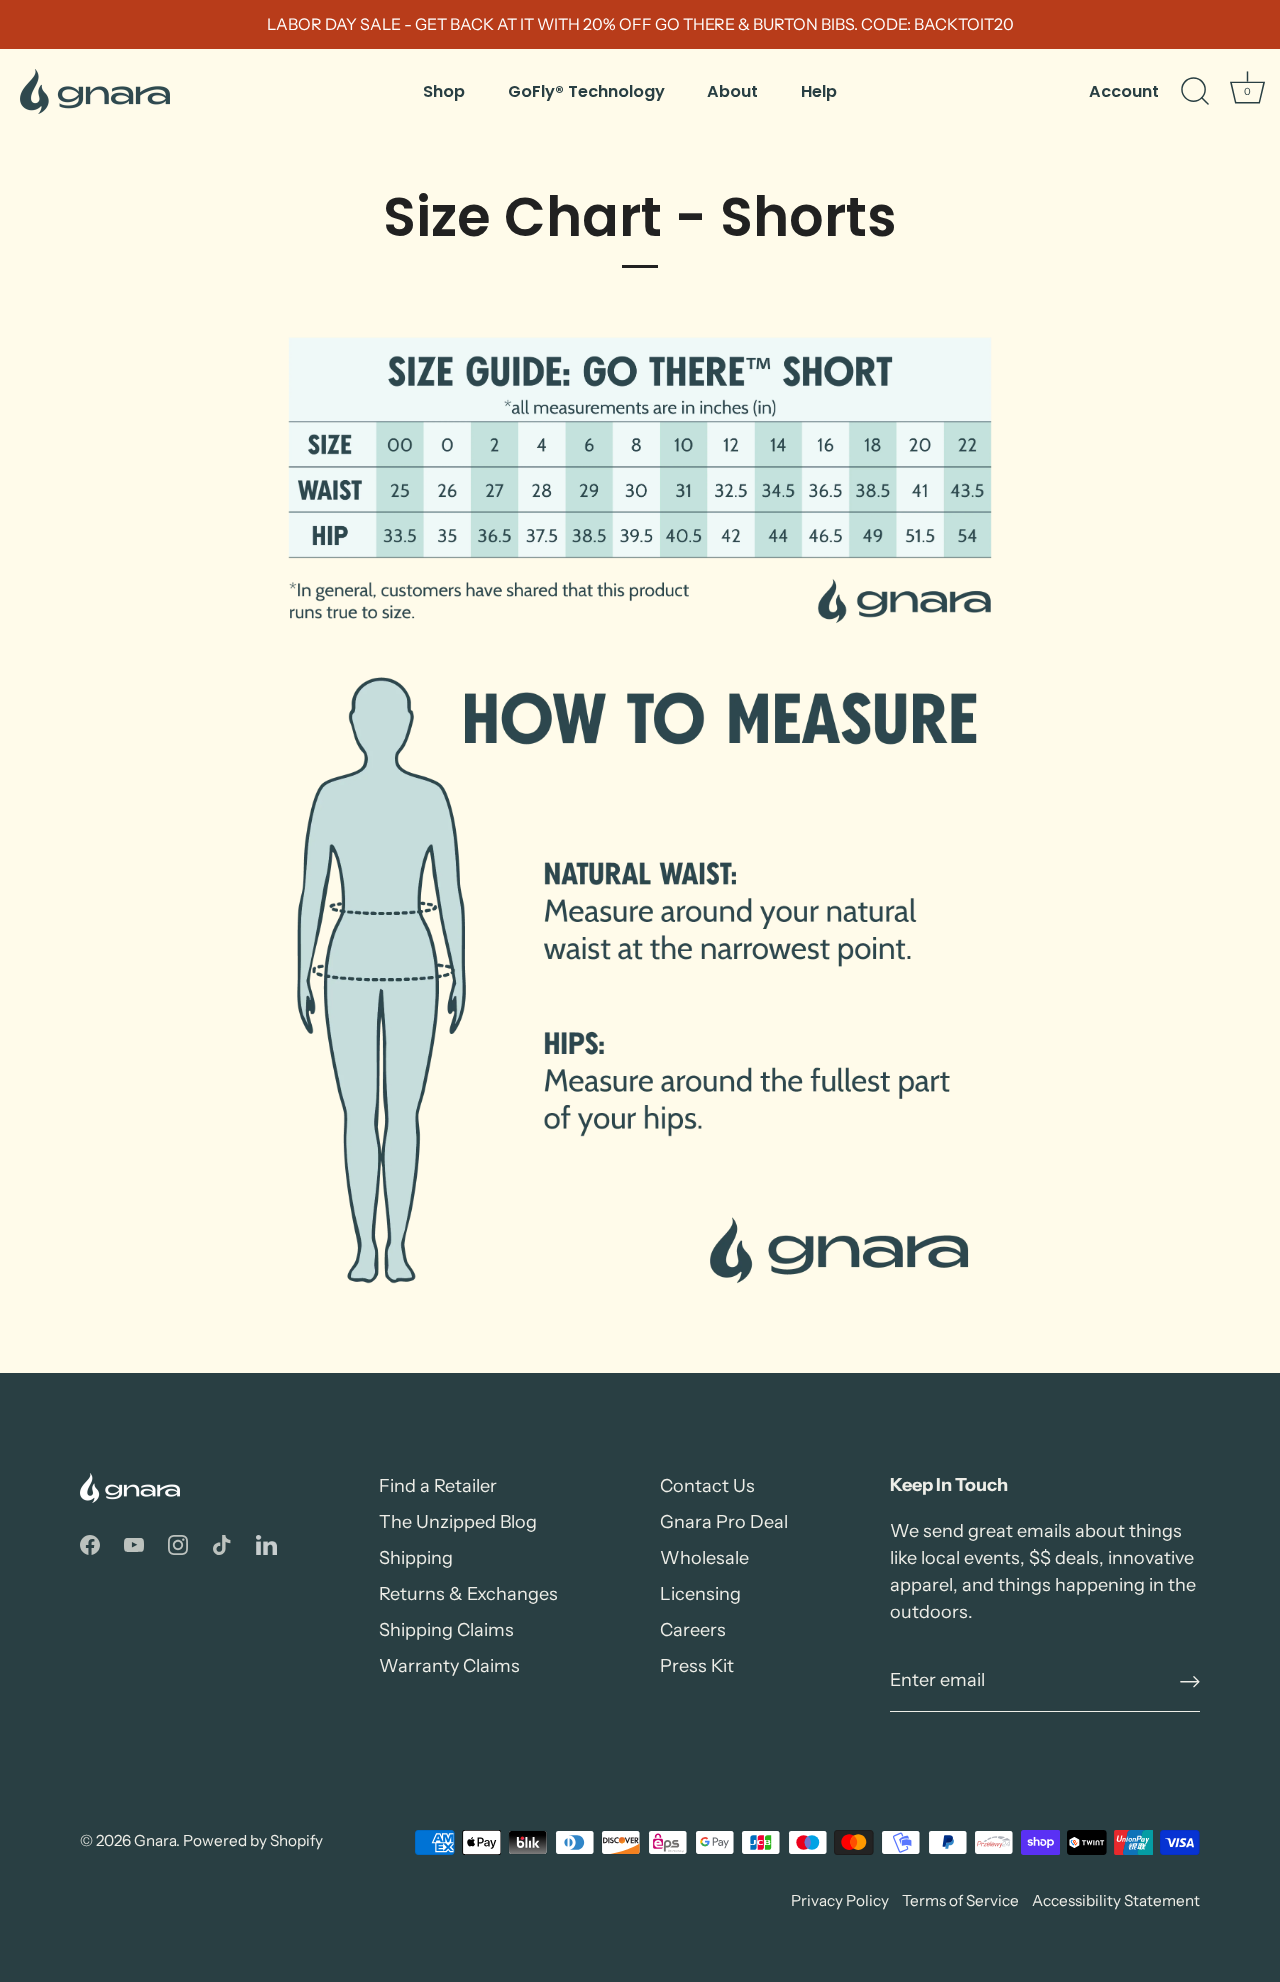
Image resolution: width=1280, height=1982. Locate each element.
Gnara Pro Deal (724, 1522)
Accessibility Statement (1116, 1900)
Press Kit (697, 1666)
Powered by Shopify (253, 1840)
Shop (444, 91)
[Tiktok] (222, 1544)
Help (819, 91)
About (732, 91)
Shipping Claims (446, 1630)
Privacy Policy (840, 1900)
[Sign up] (1190, 1681)
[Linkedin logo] (266, 1544)
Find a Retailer (438, 1486)
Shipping (416, 1558)
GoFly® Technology (586, 91)
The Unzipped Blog (458, 1522)
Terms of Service (960, 1900)
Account (1124, 91)
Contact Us (707, 1486)
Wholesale (704, 1558)
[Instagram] (178, 1544)
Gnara (155, 1840)
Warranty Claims (449, 1666)
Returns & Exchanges (468, 1594)
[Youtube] (134, 1544)
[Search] (1195, 92)
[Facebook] (90, 1544)
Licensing (700, 1594)
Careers (693, 1630)
